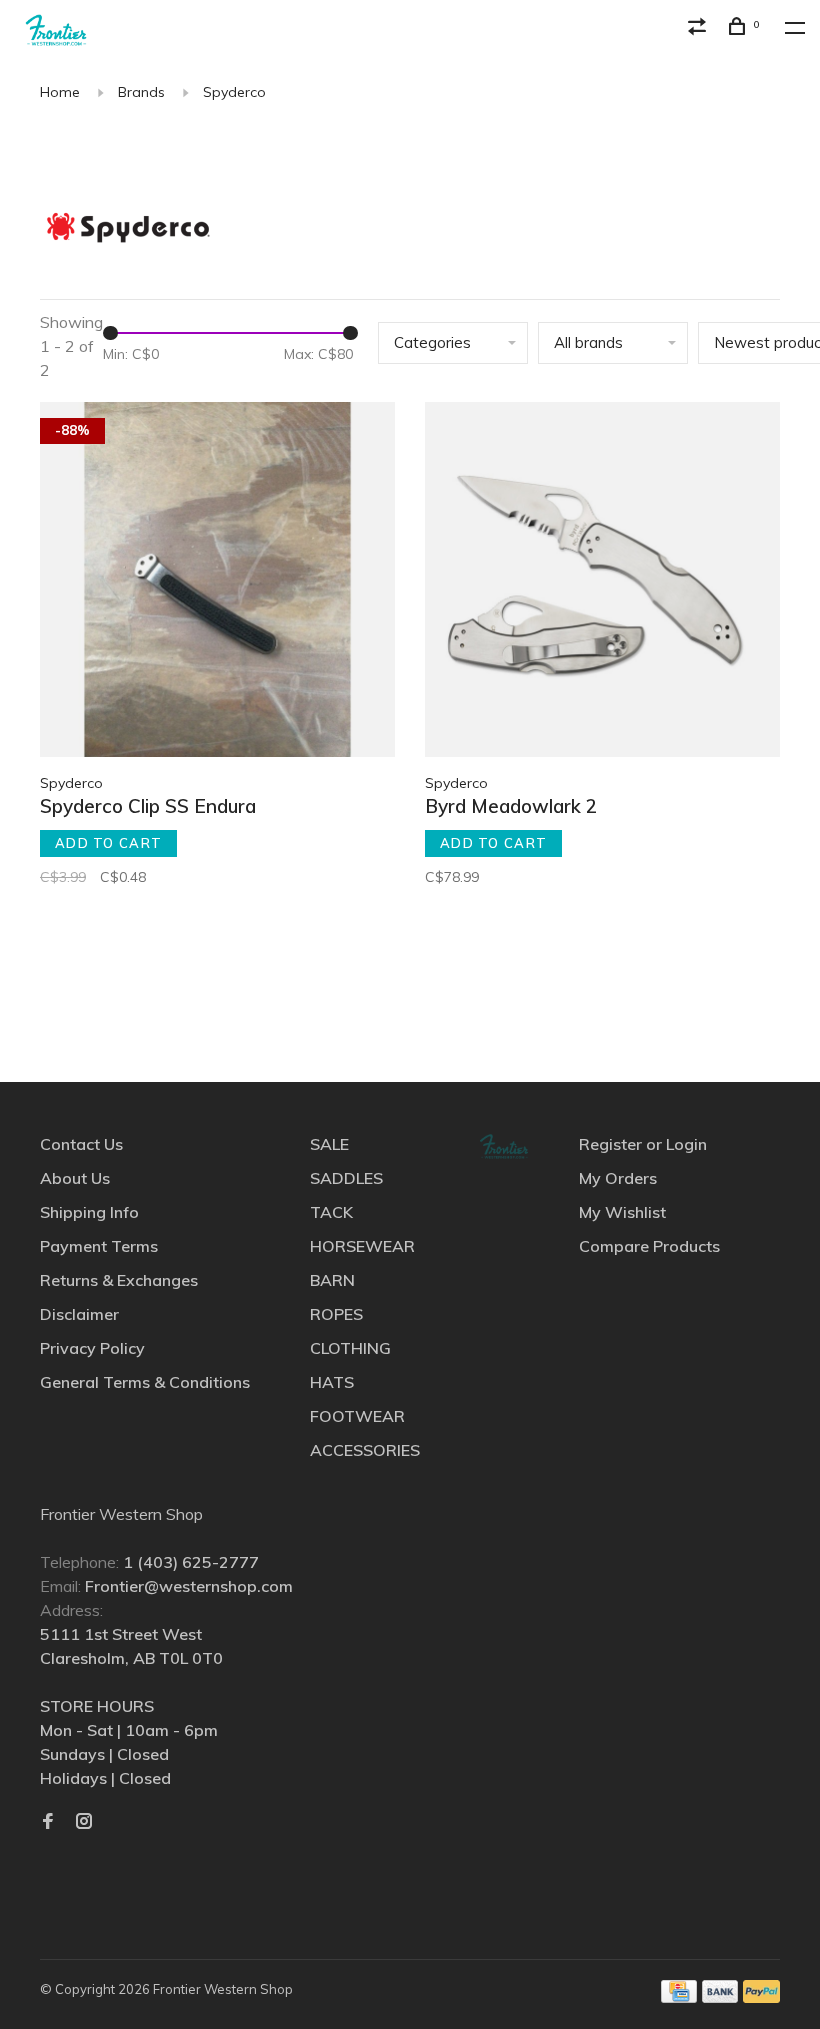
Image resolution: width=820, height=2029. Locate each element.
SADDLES (346, 1178)
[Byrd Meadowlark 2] (602, 582)
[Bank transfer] (720, 1997)
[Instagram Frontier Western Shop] (84, 1822)
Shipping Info (89, 1212)
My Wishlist (622, 1212)
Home (60, 92)
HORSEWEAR (362, 1246)
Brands (141, 92)
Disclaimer (79, 1314)
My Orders (618, 1178)
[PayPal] (761, 1997)
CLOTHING (350, 1348)
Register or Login (643, 1144)
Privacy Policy (92, 1348)
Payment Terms (99, 1246)
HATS (332, 1382)
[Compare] (700, 29)
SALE (329, 1144)
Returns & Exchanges (119, 1280)
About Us (75, 1178)
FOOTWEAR (357, 1416)
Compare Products (649, 1246)
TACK (331, 1212)
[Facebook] (48, 1822)
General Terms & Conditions (145, 1382)
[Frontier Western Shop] (504, 1146)
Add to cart (108, 843)
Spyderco (234, 92)
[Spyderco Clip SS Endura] (217, 582)
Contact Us (81, 1144)
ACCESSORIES (365, 1450)
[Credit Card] (679, 1997)
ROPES (336, 1314)
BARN (332, 1280)
